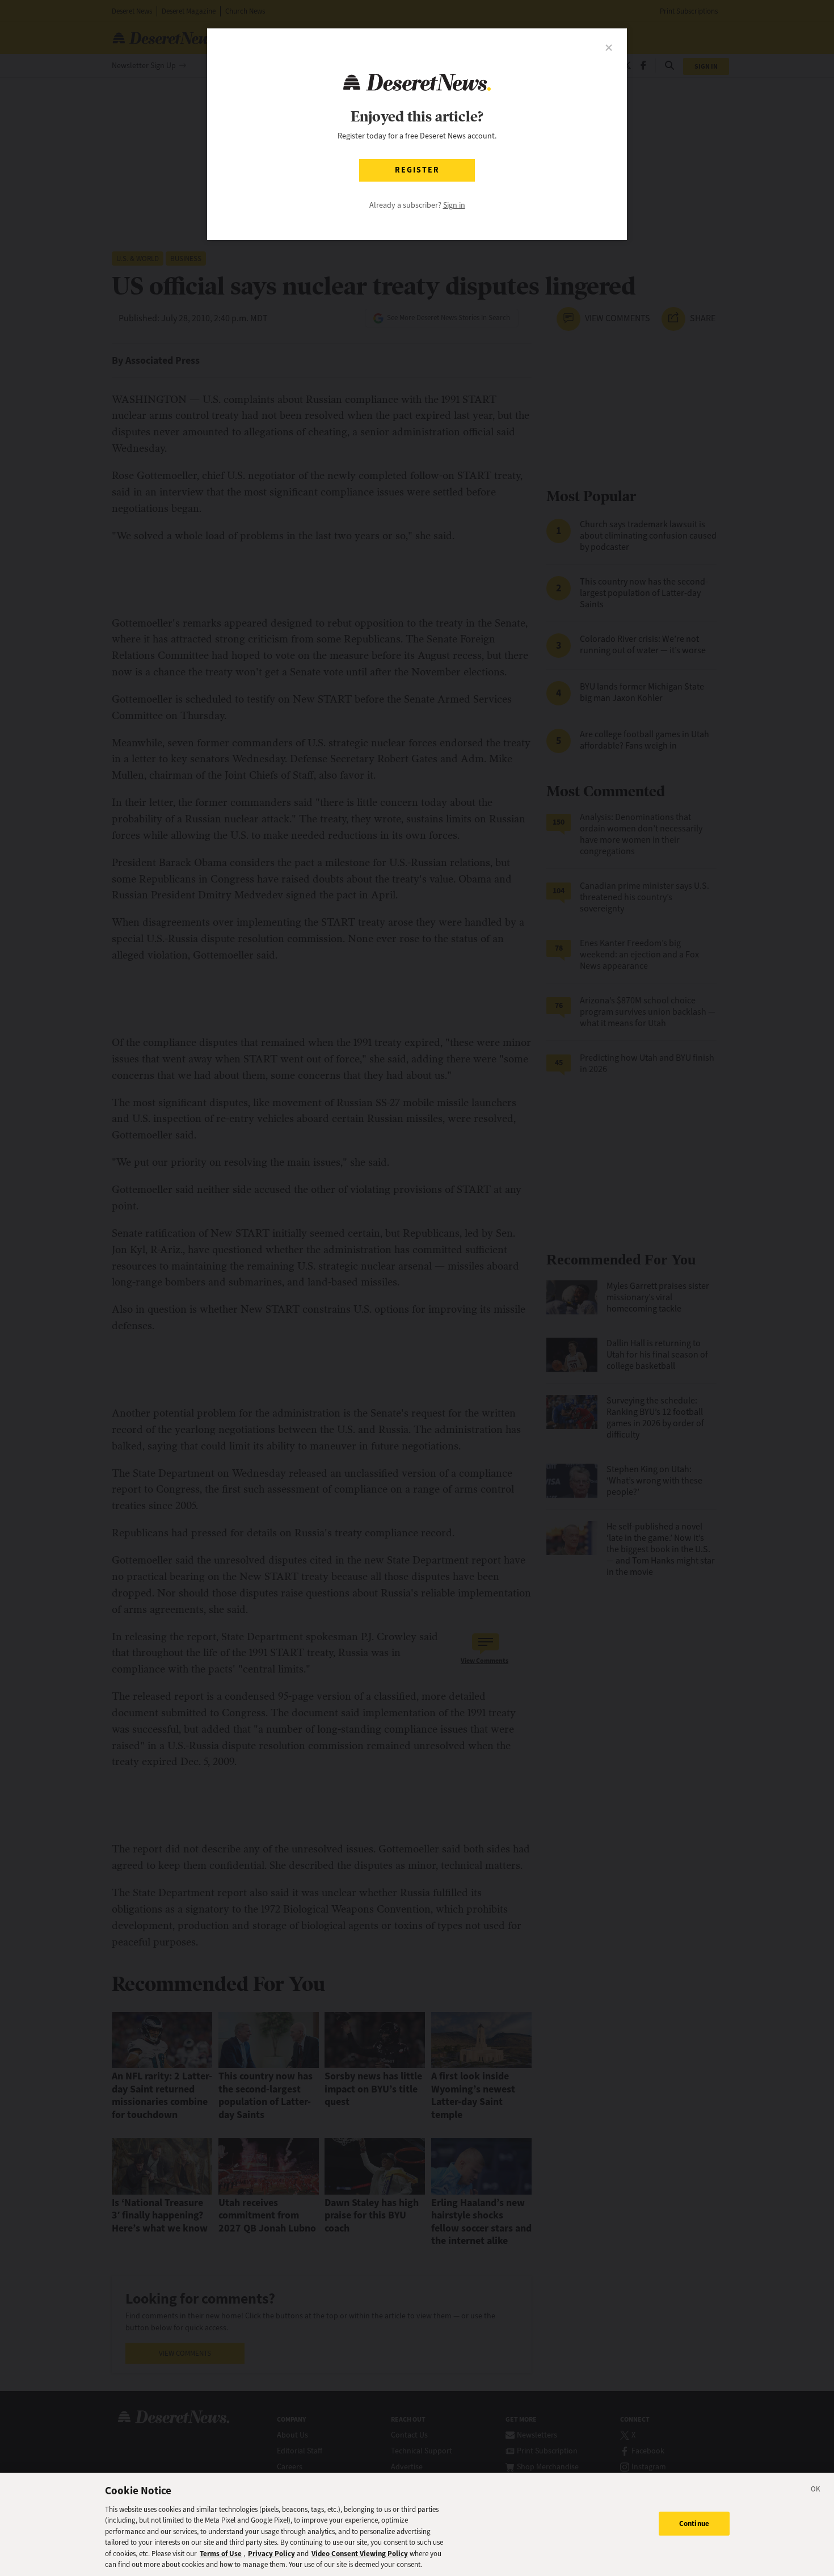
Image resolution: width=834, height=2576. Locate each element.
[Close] (816, 2491)
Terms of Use (221, 2554)
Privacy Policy (271, 2554)
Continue (694, 2524)
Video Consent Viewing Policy (360, 2554)
